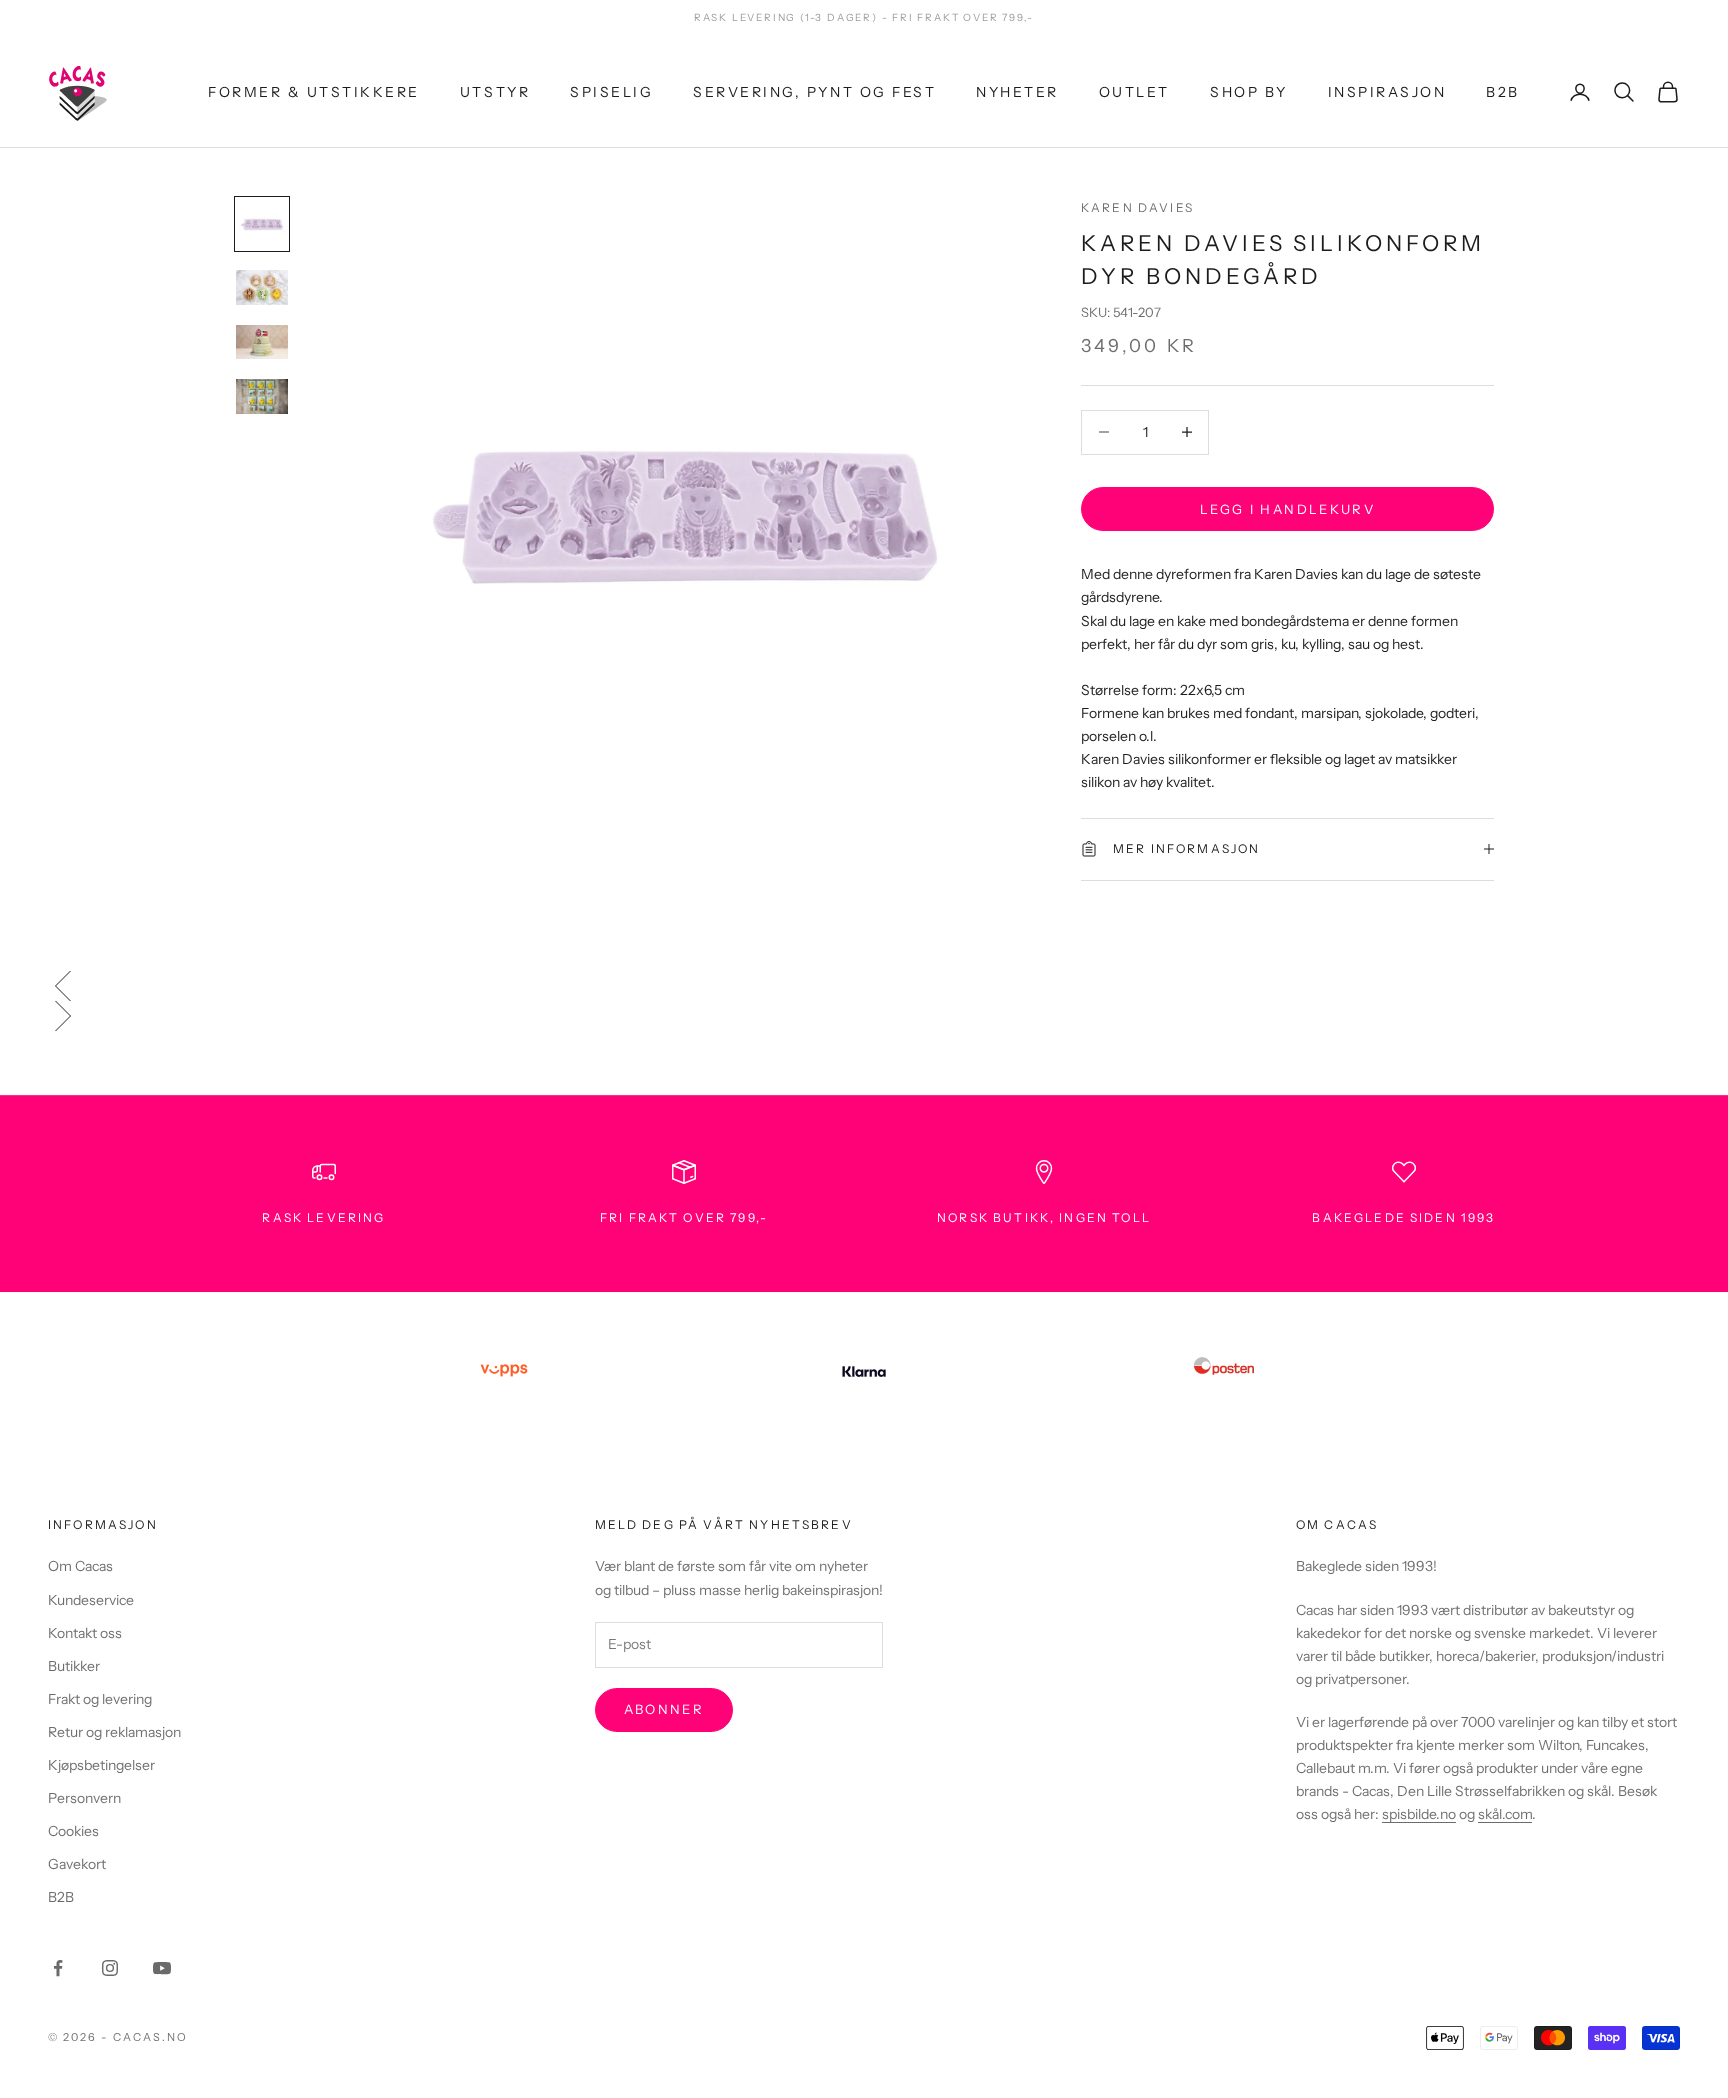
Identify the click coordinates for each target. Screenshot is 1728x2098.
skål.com (1505, 1814)
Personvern (84, 1798)
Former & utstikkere (314, 91)
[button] (864, 986)
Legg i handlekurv (1287, 508)
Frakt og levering (100, 1699)
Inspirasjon (1387, 91)
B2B (1503, 91)
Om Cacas (80, 1566)
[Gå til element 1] (262, 224)
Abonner (664, 1709)
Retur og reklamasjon (114, 1732)
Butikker (74, 1666)
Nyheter (1017, 91)
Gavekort (77, 1864)
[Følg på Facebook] (58, 1968)
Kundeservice (91, 1600)
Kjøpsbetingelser (101, 1765)
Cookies (73, 1831)
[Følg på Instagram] (110, 1968)
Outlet (1134, 91)
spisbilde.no (1419, 1814)
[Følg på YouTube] (162, 1968)
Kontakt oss (85, 1633)
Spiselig (611, 91)
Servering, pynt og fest (814, 91)
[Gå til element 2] (262, 287)
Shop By (1249, 91)
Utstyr (495, 91)
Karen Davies (1137, 207)
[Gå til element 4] (262, 396)
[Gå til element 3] (262, 342)
